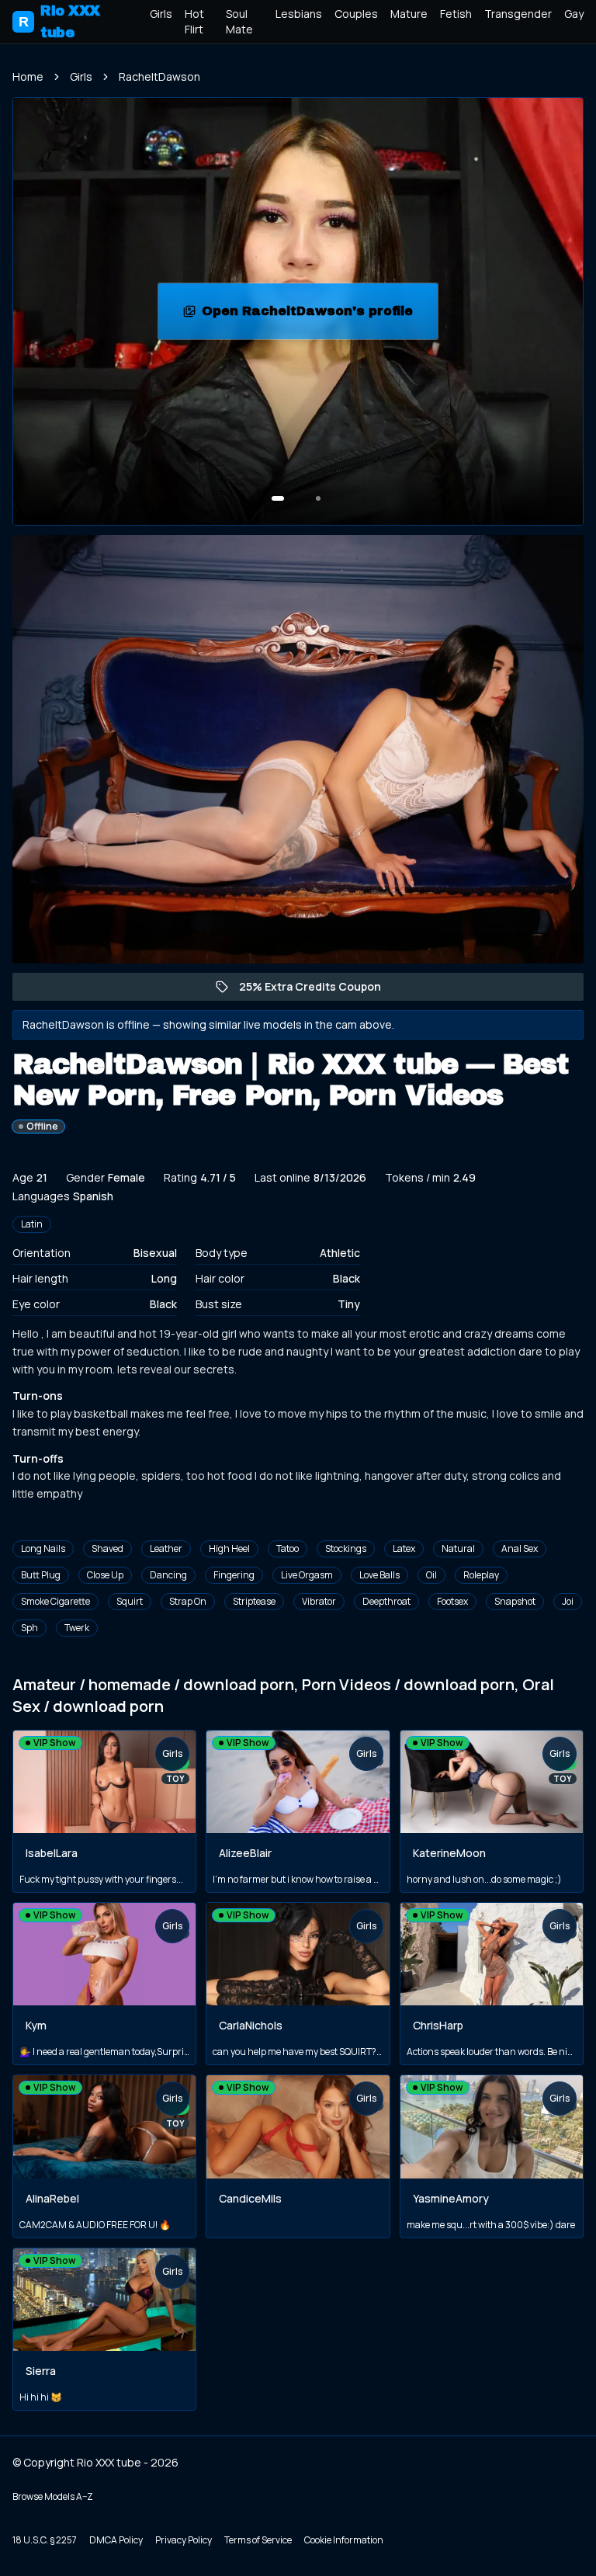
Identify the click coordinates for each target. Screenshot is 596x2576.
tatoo (288, 1548)
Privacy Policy (184, 2540)
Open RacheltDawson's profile (315, 316)
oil (431, 1575)
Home (28, 76)
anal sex (520, 1548)
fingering (234, 1575)
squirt (130, 1601)
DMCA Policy (116, 2540)
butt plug (41, 1575)
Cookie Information (344, 2540)
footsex (452, 1601)
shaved (107, 1548)
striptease (254, 1601)
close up (105, 1575)
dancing (168, 1575)
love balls (379, 1575)
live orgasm (307, 1575)
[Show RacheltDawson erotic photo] (278, 498)
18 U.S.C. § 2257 (45, 2540)
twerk (77, 1628)
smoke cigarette (55, 1601)
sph (29, 1628)
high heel (229, 1548)
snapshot (515, 1601)
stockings (346, 1548)
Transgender (518, 14)
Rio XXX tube (59, 22)
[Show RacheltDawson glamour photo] (318, 498)
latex (404, 1548)
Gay (574, 14)
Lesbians (299, 14)
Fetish (456, 14)
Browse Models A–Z (53, 2496)
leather (166, 1548)
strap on (188, 1601)
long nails (43, 1548)
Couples (356, 14)
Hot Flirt (194, 21)
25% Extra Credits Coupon (318, 990)
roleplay (481, 1575)
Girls (161, 14)
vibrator (319, 1601)
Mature (409, 14)
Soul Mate (239, 21)
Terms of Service (258, 2540)
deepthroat (386, 1601)
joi (568, 1601)
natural (458, 1548)
